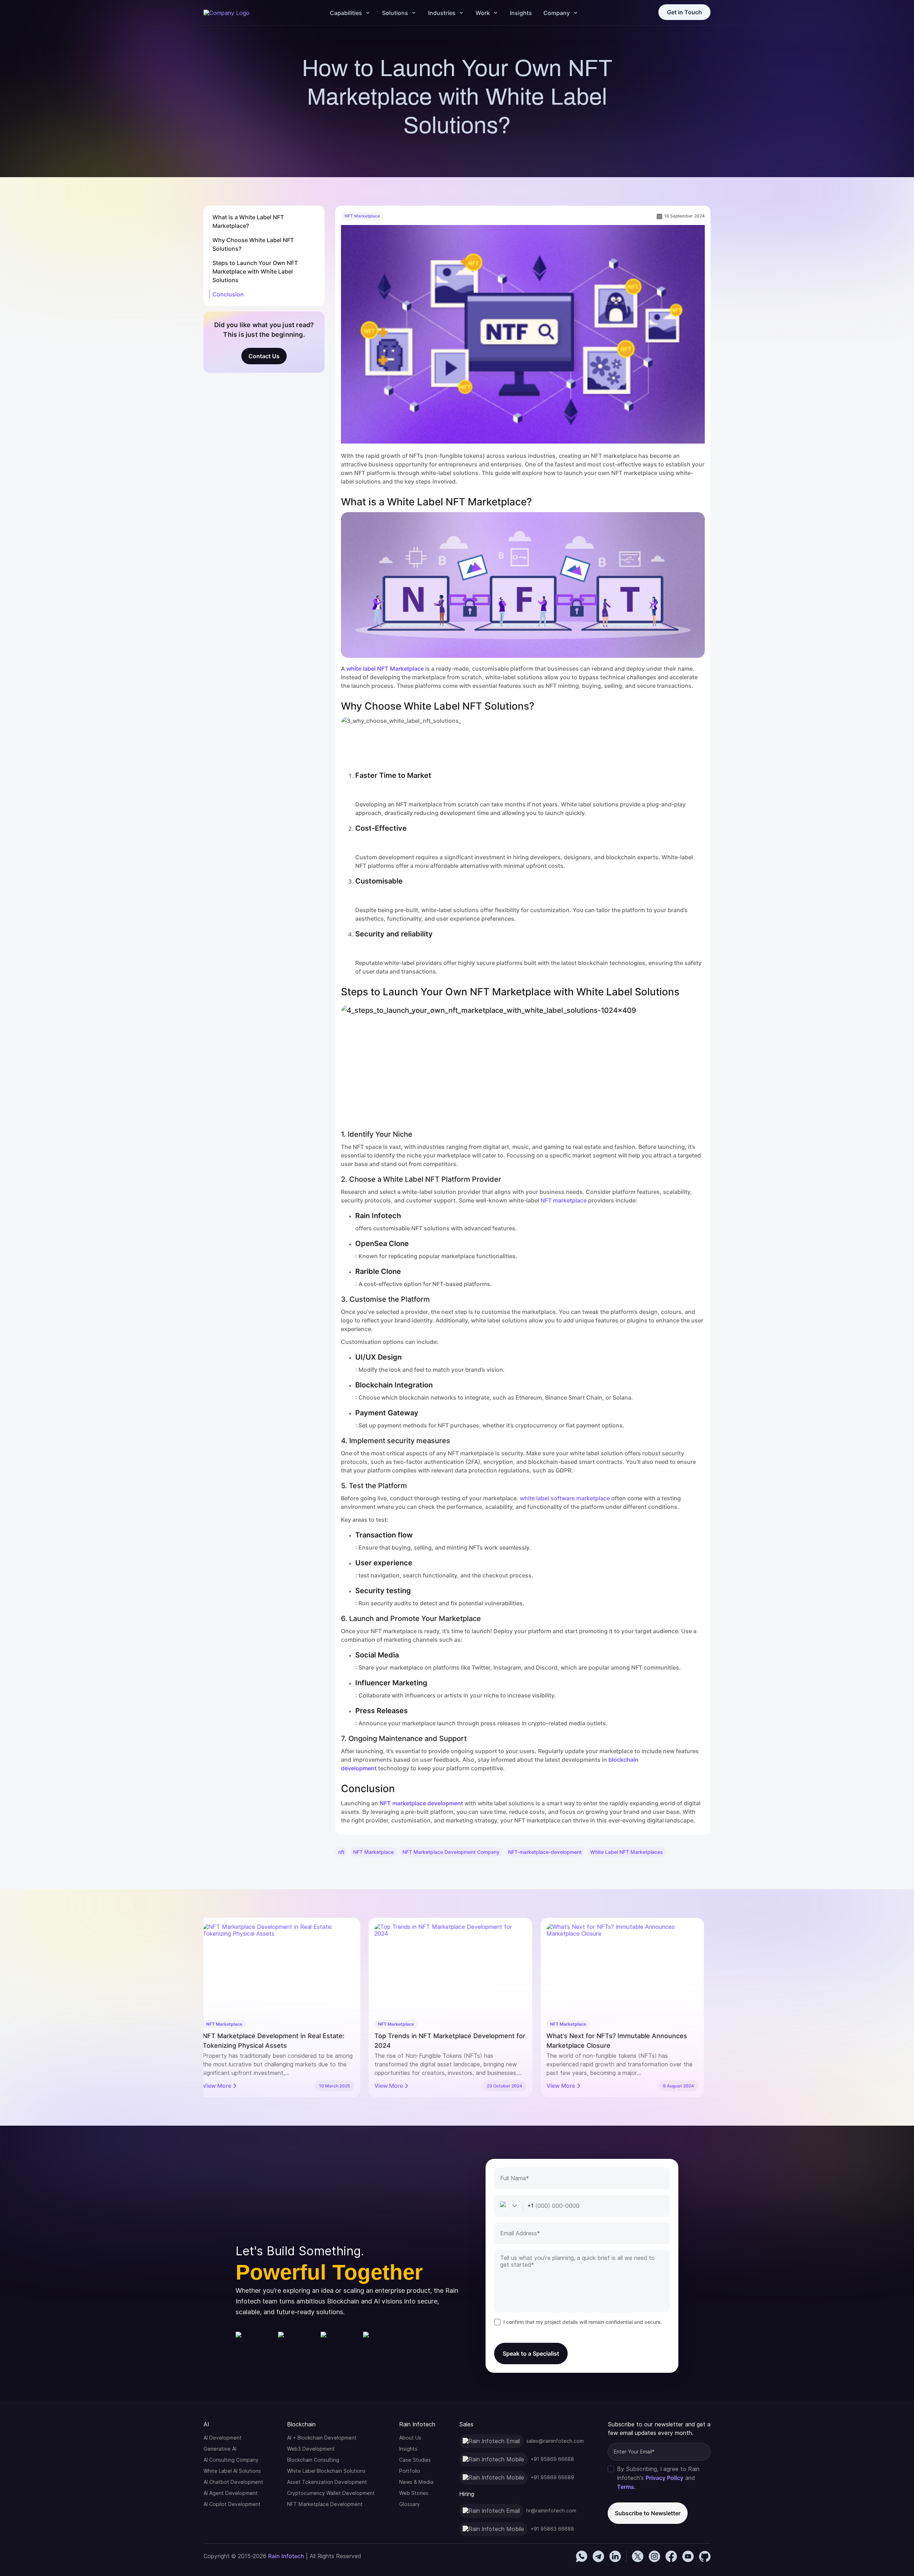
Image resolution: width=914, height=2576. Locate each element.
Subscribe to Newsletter (648, 2513)
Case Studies (415, 2460)
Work (483, 13)
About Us (410, 2438)
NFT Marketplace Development (325, 2504)
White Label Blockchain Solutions (326, 2471)
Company (557, 13)
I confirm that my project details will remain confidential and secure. (583, 2322)
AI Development (223, 2438)
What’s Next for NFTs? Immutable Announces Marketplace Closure (451, 2041)
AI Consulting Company (231, 2460)
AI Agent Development (231, 2493)
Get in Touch (684, 12)
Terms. (626, 2487)
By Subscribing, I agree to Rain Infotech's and (658, 2478)
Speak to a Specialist (531, 2354)
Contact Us (264, 356)
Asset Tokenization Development (327, 2482)
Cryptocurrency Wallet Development (331, 2493)
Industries (442, 13)
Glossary (410, 2504)
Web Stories (414, 2493)
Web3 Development (311, 2449)
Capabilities (346, 13)
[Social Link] (582, 2556)
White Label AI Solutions (232, 2471)
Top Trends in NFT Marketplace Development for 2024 (285, 2041)
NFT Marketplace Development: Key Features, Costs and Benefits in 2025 (624, 2041)
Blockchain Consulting (313, 2460)
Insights (521, 13)
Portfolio (410, 2471)
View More (224, 2086)
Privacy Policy (664, 2478)
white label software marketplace (565, 1498)
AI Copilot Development (232, 2504)
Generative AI (220, 2449)
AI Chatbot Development (233, 2482)
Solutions (395, 13)
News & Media (416, 2482)
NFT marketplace (564, 1200)
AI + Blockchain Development (322, 2438)
